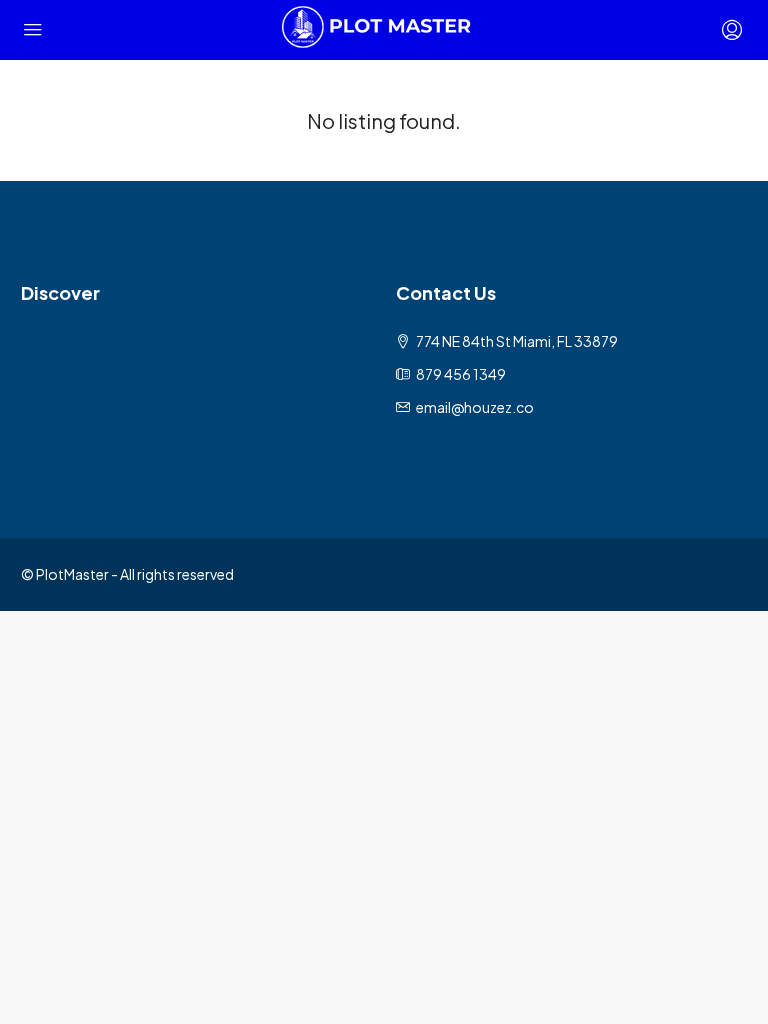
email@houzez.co (475, 407)
